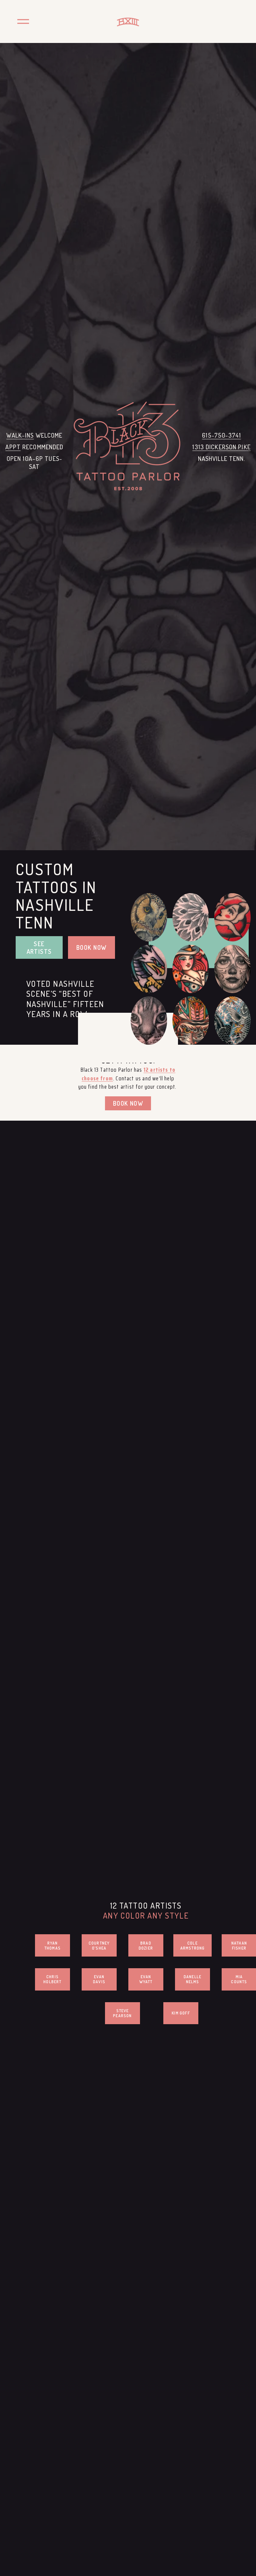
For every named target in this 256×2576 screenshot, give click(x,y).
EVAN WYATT (146, 1979)
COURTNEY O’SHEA (99, 1946)
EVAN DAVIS (99, 1979)
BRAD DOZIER (146, 1946)
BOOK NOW (91, 947)
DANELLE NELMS (192, 1979)
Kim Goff (181, 2013)
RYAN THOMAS (52, 1946)
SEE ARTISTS (39, 947)
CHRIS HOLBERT (52, 1979)
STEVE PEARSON (122, 2013)
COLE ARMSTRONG (193, 1946)
